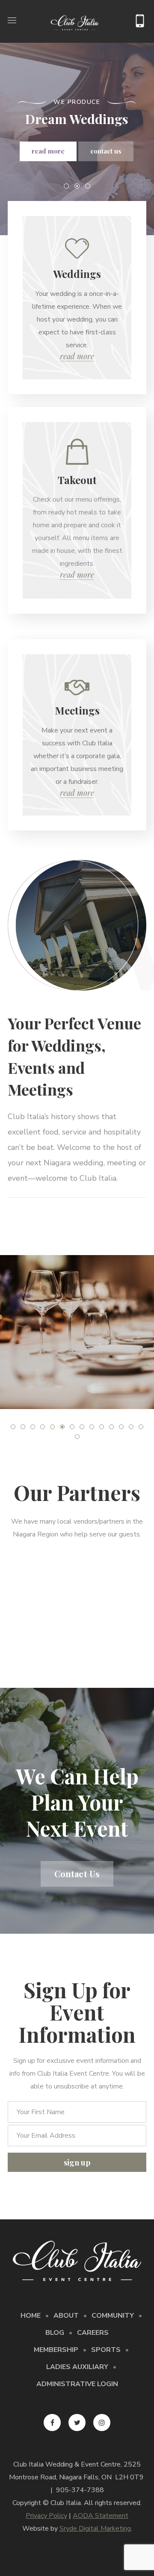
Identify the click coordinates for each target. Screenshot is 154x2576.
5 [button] (52, 1427)
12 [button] (121, 1427)
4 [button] (43, 1427)
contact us (106, 151)
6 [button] (62, 1427)
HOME (31, 2316)
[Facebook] (52, 2422)
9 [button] (92, 1427)
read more (48, 151)
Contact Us (77, 1874)
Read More (77, 356)
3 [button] (33, 1427)
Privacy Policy (46, 2516)
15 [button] (77, 1437)
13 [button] (131, 1427)
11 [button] (111, 1427)
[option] (77, 1332)
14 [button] (141, 1427)
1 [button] (13, 1427)
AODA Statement (101, 2516)
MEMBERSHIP (56, 2350)
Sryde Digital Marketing (95, 2529)
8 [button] (82, 1427)
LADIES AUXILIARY (77, 2367)
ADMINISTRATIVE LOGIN (77, 2384)
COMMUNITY (113, 2316)
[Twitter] (77, 2422)
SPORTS (106, 2350)
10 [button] (102, 1427)
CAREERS (93, 2333)
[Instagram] (102, 2422)
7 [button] (72, 1427)
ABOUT (66, 2316)
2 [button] (23, 1427)
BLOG (55, 2333)
